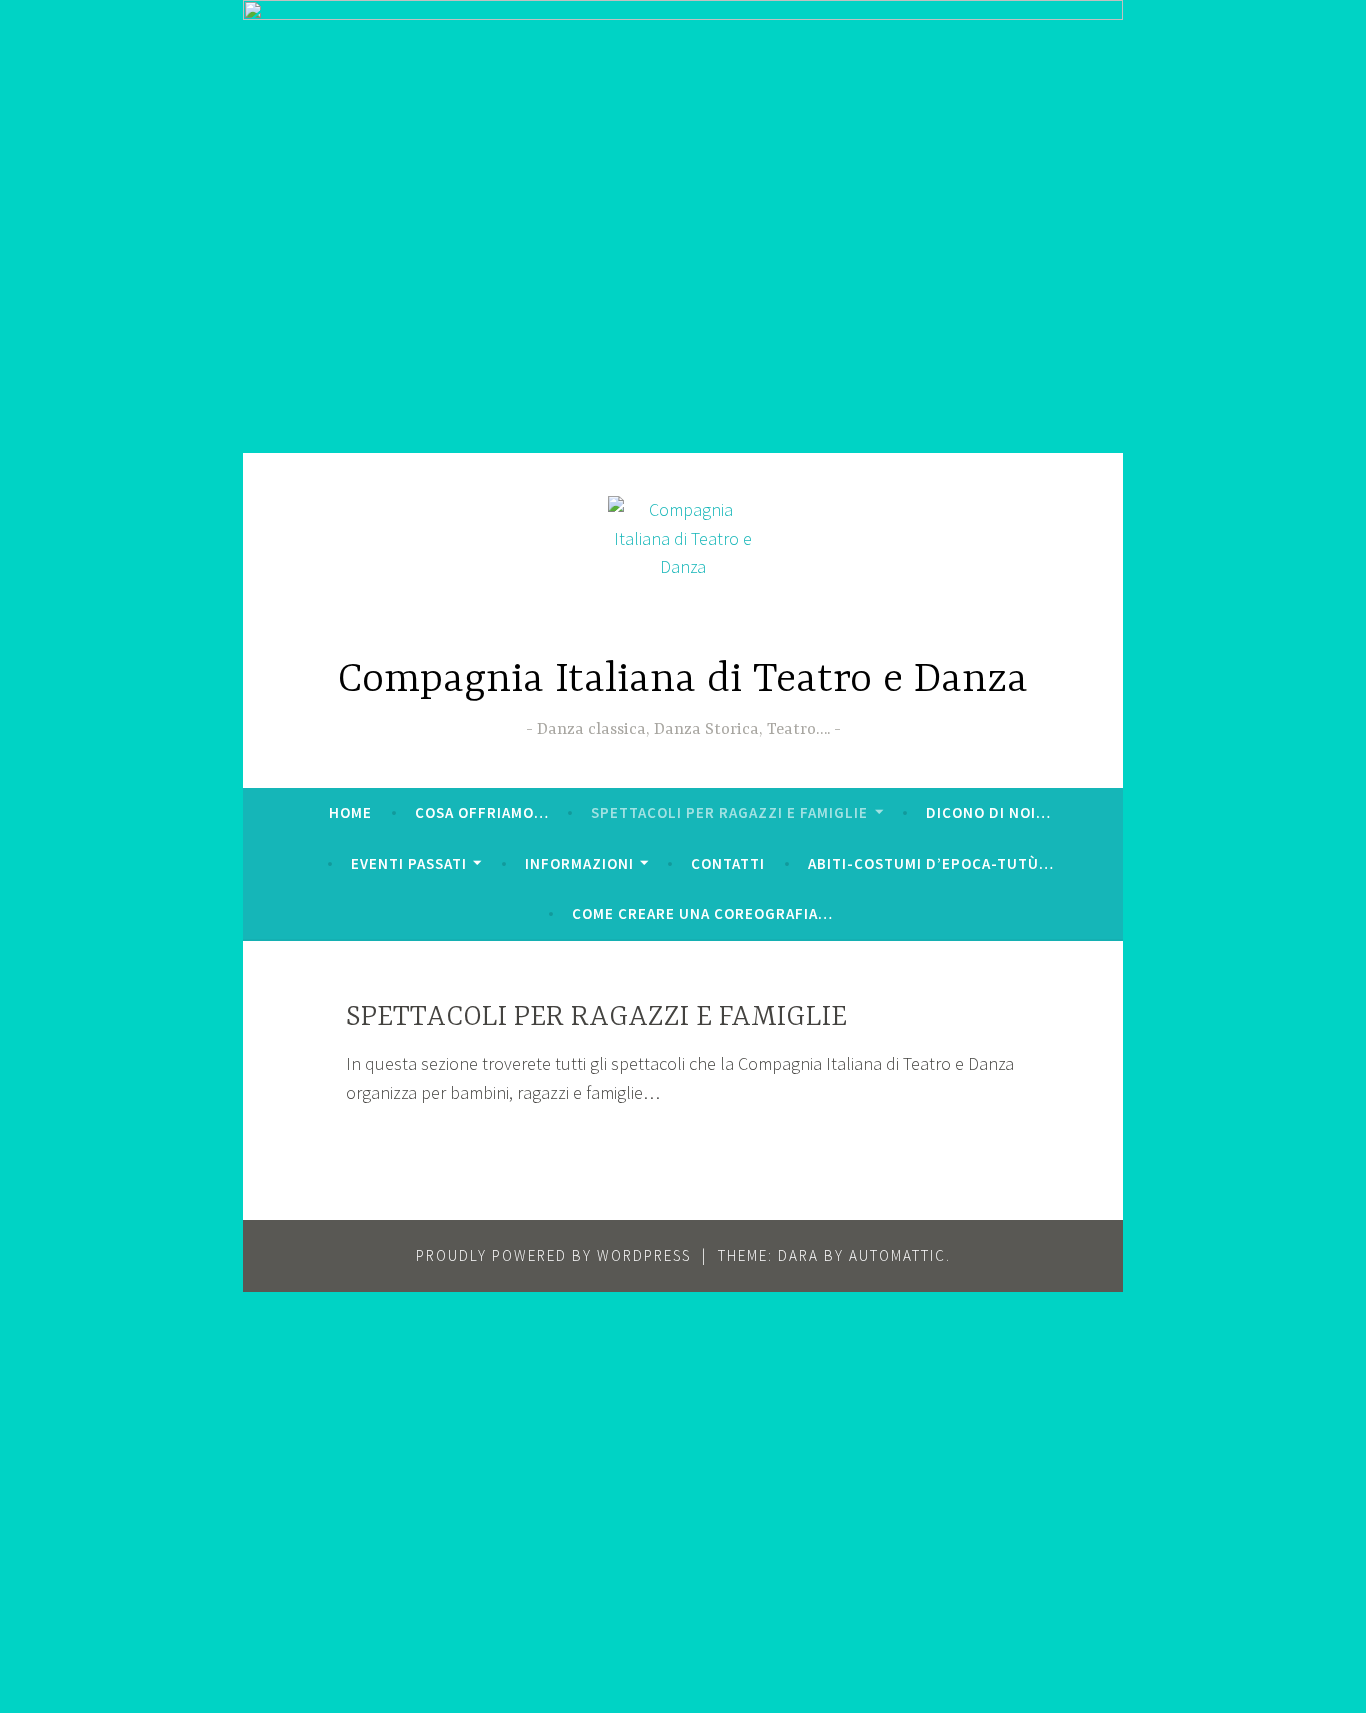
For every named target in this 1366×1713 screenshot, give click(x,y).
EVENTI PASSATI (409, 863)
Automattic (897, 1255)
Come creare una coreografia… (702, 913)
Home (350, 812)
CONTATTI (728, 863)
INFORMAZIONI (579, 863)
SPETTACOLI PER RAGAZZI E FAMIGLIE (729, 812)
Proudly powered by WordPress (553, 1255)
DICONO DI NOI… (988, 812)
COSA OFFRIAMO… (482, 812)
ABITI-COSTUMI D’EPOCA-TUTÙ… (931, 863)
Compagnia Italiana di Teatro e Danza (683, 680)
